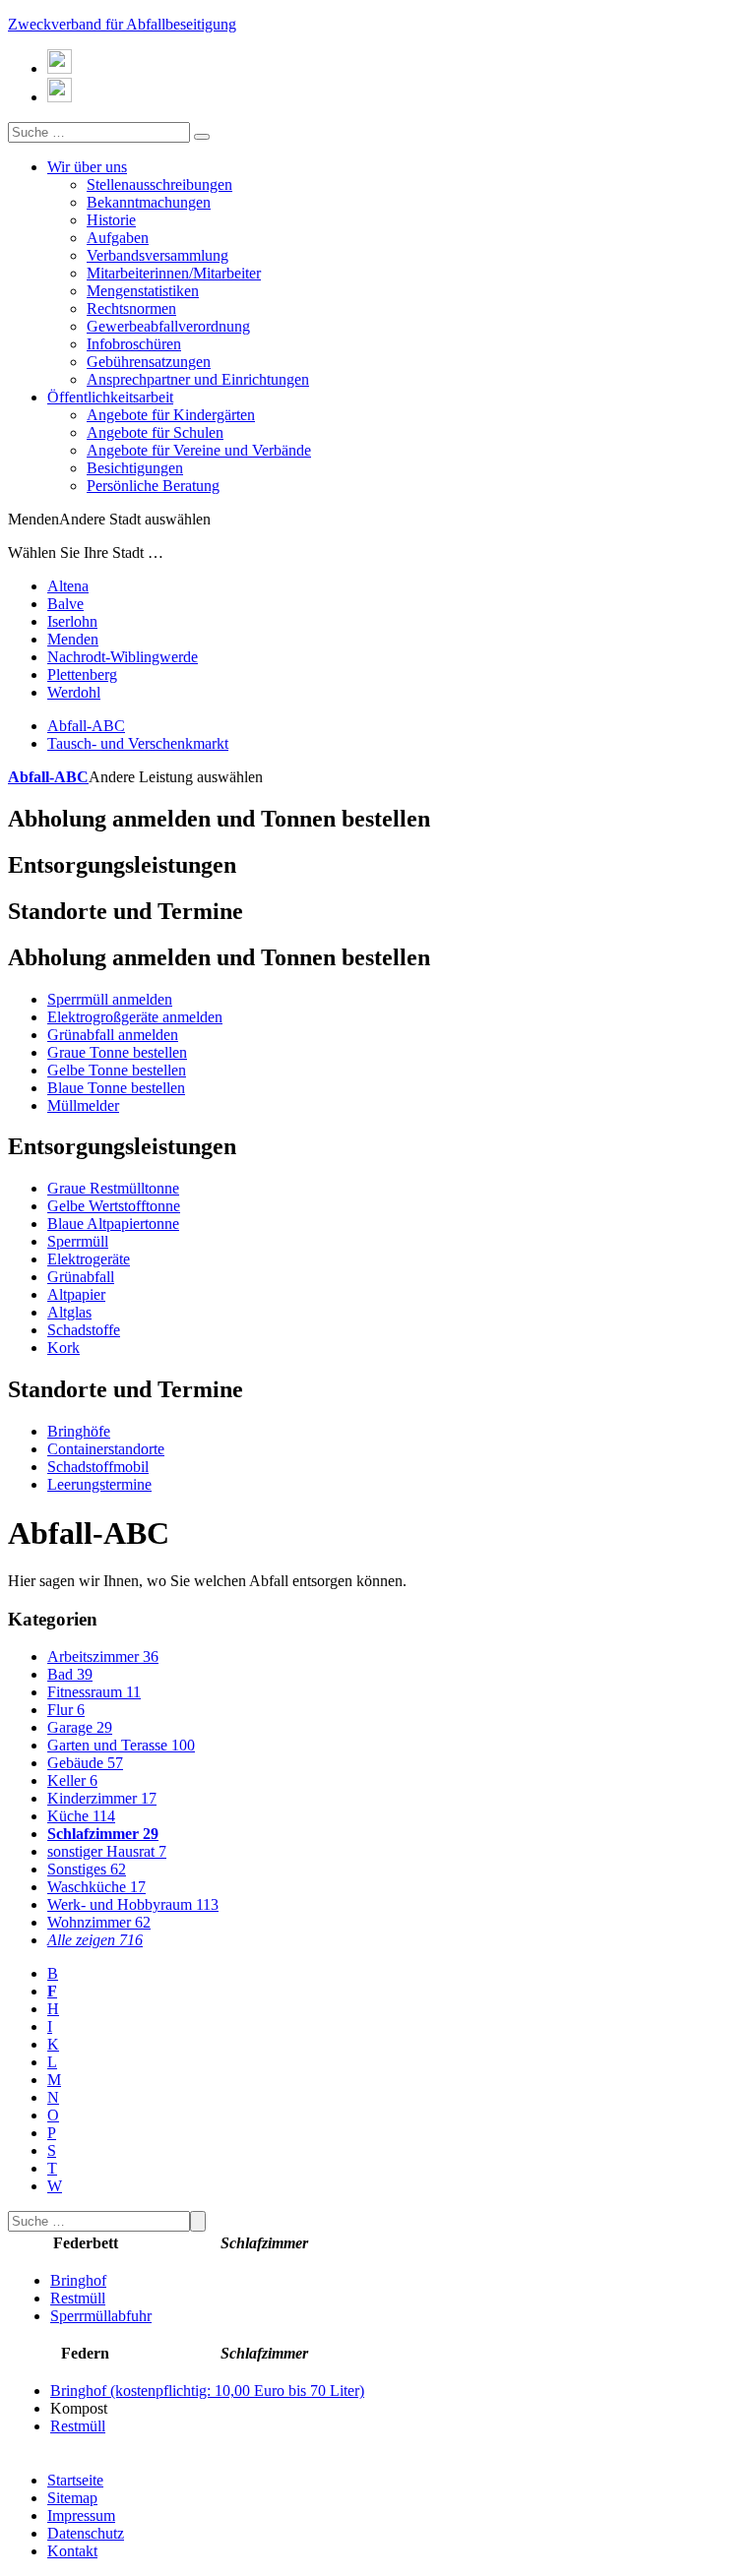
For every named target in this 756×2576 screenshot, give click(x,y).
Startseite (75, 2480)
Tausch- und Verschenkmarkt (138, 743)
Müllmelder (83, 1105)
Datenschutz (86, 2533)
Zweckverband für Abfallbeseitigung (122, 24)
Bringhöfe (79, 1431)
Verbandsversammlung (157, 255)
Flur (66, 1710)
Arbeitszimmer (103, 1656)
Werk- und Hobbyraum (133, 1904)
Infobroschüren (134, 344)
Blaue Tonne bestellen (116, 1088)
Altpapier (76, 1294)
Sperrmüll (78, 1241)
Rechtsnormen (131, 308)
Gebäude (85, 1763)
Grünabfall (81, 1277)
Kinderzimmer (102, 1798)
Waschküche (96, 1887)
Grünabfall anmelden (113, 1035)
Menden (73, 639)
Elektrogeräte (89, 1259)
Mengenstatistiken (143, 291)
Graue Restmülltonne (113, 1188)
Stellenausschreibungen (159, 184)
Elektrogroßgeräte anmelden (135, 1017)
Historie (111, 220)
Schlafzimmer (103, 1834)
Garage (80, 1727)
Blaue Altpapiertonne (113, 1224)
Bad (70, 1674)
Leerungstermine (99, 1484)
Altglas (69, 1312)
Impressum (81, 2515)
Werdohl (74, 692)
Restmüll (78, 2298)
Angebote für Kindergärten (171, 415)
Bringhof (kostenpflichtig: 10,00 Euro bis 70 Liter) (207, 2391)
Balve (65, 604)
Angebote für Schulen (155, 432)
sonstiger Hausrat (107, 1851)
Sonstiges (87, 1869)
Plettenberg (82, 675)
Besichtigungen (135, 468)
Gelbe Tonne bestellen (117, 1070)
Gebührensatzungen (149, 362)
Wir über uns (87, 167)
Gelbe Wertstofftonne (114, 1206)
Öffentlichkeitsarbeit (110, 397)
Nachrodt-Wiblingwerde (123, 657)
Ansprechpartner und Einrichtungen (198, 379)
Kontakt (72, 2551)
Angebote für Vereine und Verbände (199, 450)
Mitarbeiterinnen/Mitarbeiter (174, 273)
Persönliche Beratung (153, 486)
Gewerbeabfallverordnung (168, 326)
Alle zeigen (95, 1940)
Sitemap (72, 2498)
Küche (81, 1816)
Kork (63, 1348)
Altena (68, 586)
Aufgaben (118, 238)
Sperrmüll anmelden (110, 999)
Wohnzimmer (99, 1922)
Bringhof (78, 2280)
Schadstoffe (84, 1330)
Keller (72, 1780)
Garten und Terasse (121, 1745)
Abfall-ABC (86, 726)
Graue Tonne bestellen (117, 1052)
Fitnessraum (94, 1692)
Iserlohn (72, 621)
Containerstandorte (106, 1449)
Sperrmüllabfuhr (101, 2316)
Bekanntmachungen (149, 202)
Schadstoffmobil (98, 1467)
